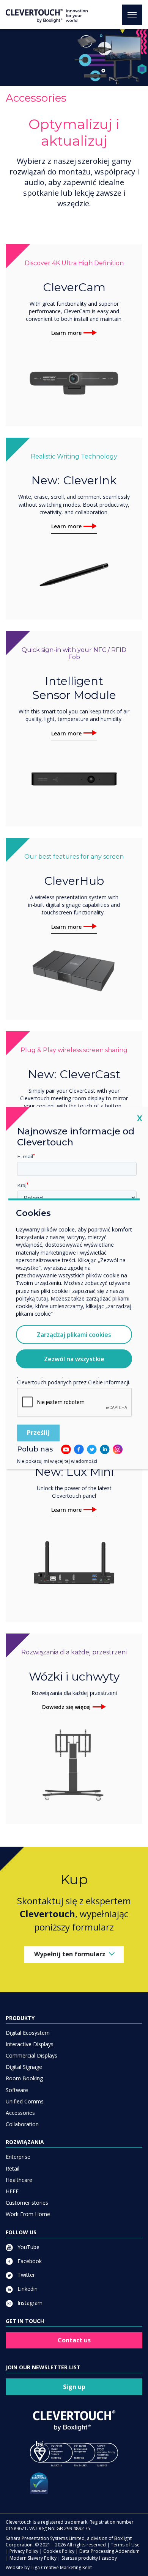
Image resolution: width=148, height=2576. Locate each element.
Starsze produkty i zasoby (89, 2558)
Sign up (74, 2387)
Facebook (29, 2261)
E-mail (25, 1156)
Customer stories (27, 2203)
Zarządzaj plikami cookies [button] (74, 1335)
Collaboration (22, 2124)
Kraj (22, 1185)
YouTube (28, 2247)
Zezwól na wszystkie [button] (74, 1359)
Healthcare (19, 2180)
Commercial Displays (31, 2055)
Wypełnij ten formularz (70, 1954)
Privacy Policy (24, 2551)
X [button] (140, 1118)
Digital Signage (24, 2067)
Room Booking (24, 2078)
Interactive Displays (30, 2044)
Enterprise (18, 2157)
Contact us (74, 2340)
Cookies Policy (59, 2551)
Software (17, 2090)
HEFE (12, 2191)
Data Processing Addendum (109, 2551)
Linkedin (27, 2289)
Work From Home (28, 2214)
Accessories (20, 2113)
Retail (13, 2168)
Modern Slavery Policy (33, 2558)
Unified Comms (25, 2101)
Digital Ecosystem (28, 2033)
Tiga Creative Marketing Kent (61, 2567)
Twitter (25, 2275)
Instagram (29, 2303)
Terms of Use (125, 2545)
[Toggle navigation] (132, 15)
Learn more (66, 333)
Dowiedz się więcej (66, 1707)
